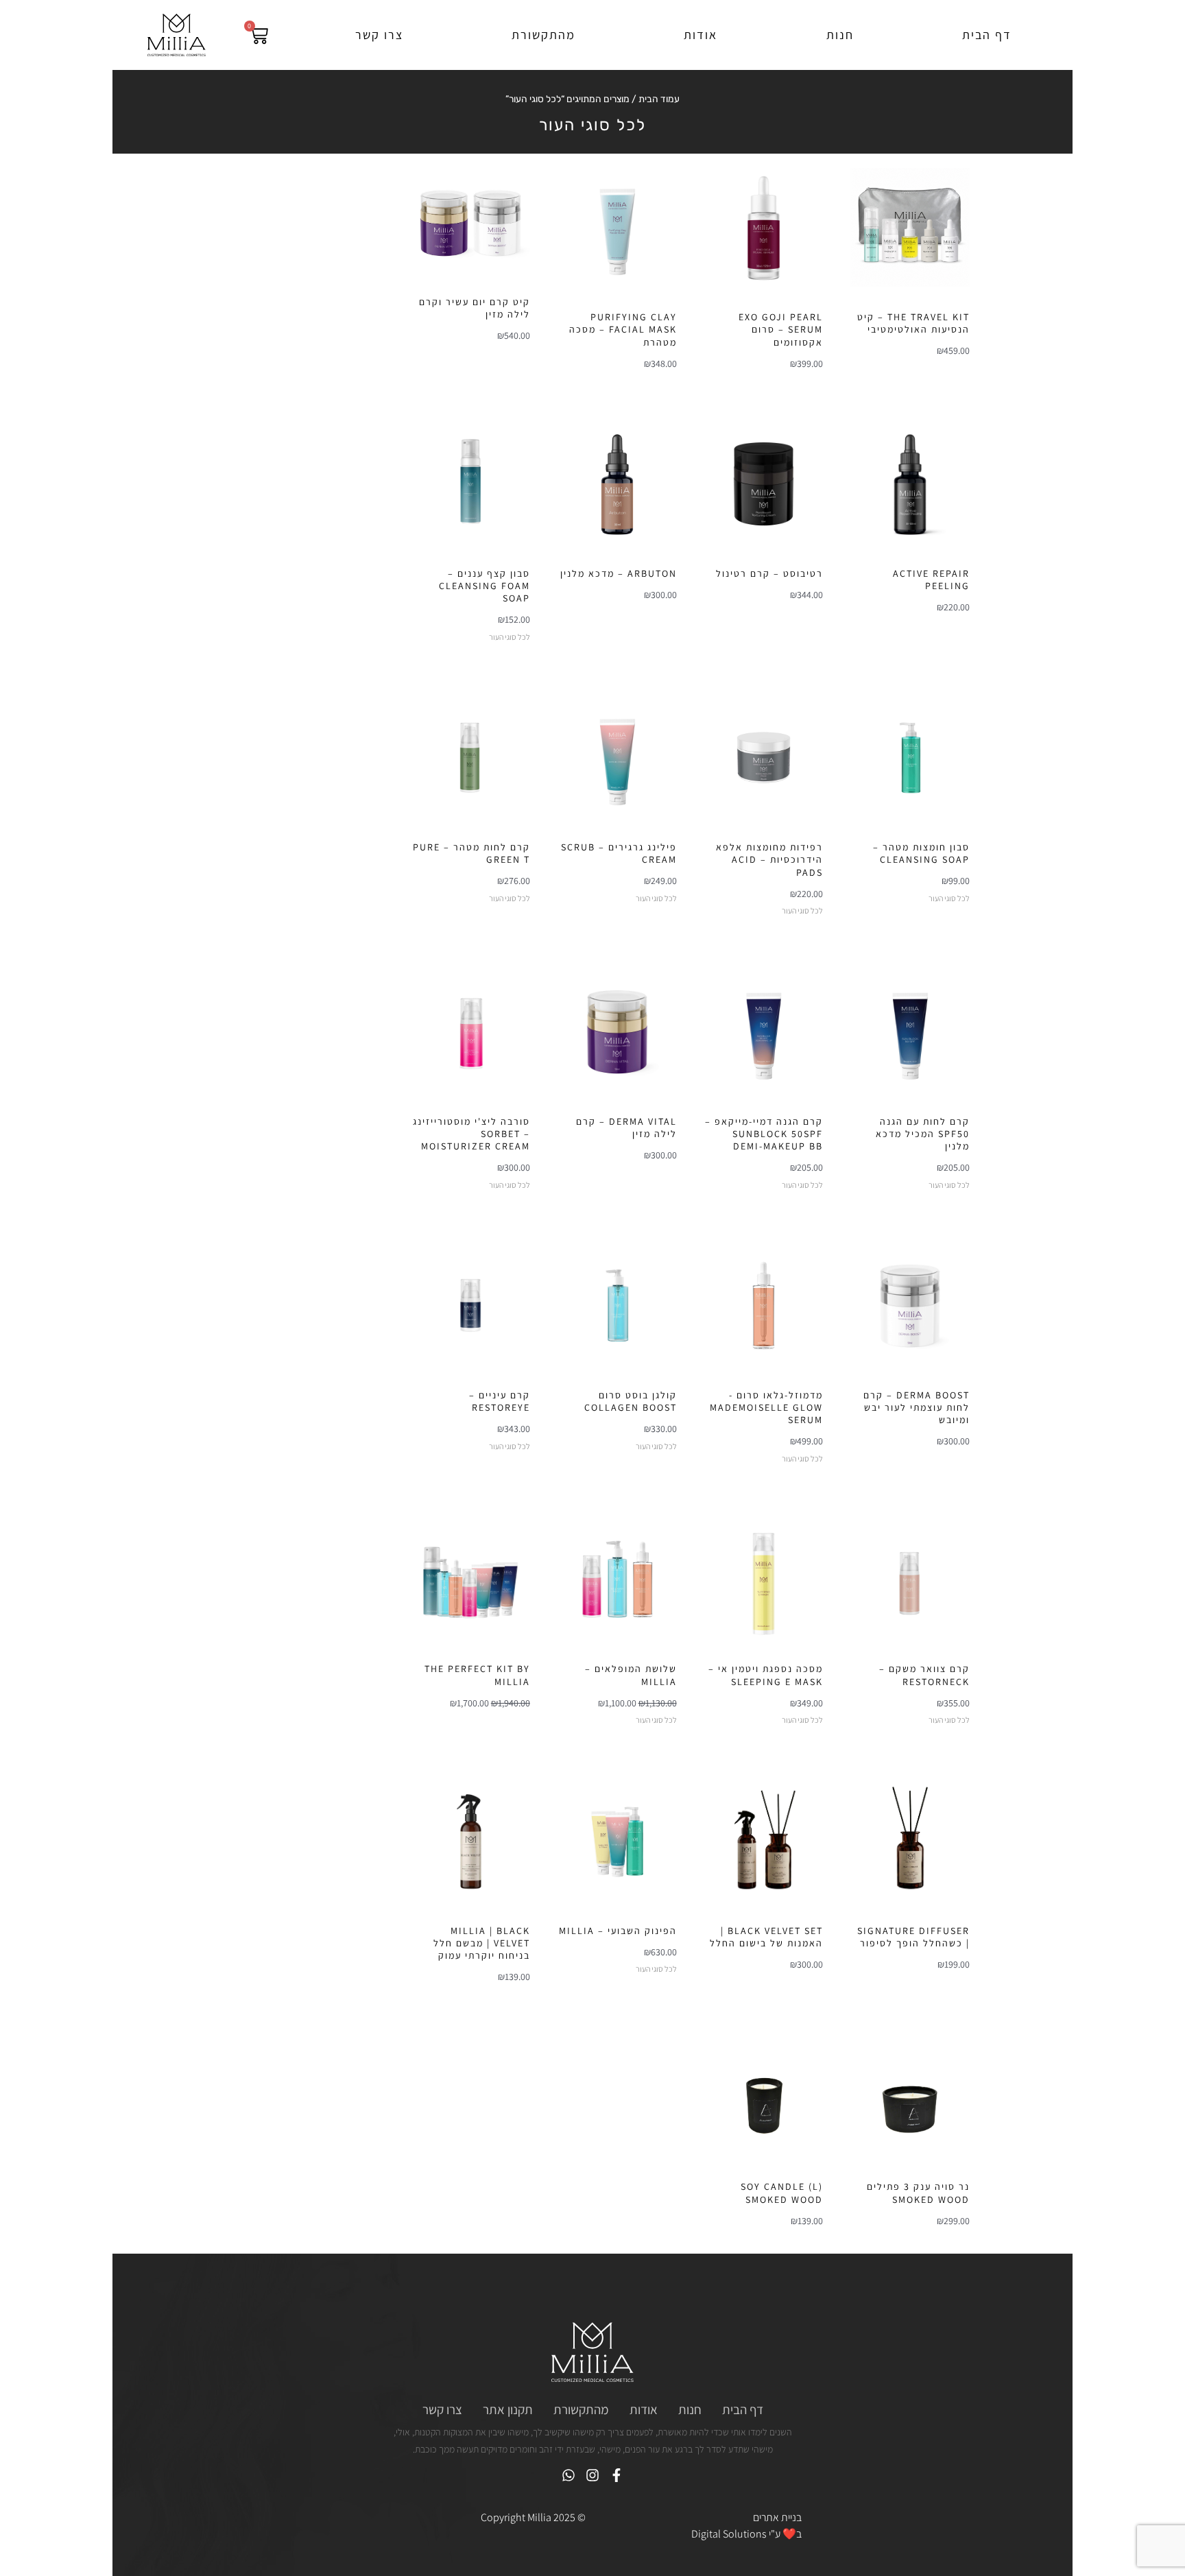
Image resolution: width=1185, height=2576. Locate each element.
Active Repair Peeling (931, 580)
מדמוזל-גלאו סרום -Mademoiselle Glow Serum (766, 1407)
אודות (701, 35)
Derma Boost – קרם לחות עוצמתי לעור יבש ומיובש (917, 1407)
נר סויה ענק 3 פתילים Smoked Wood (918, 2193)
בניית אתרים (777, 2517)
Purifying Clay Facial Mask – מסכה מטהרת (623, 329)
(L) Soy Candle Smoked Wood (782, 2193)
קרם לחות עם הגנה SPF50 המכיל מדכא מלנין (923, 1134)
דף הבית (987, 35)
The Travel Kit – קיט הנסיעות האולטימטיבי (913, 323)
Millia (539, 2517)
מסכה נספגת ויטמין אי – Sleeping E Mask (766, 1675)
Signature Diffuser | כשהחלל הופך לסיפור (913, 1937)
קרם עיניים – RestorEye (500, 1401)
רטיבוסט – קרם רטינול (769, 573)
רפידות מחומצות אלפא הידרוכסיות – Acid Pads (769, 859)
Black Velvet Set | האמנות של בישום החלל (766, 1937)
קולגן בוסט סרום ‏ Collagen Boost (631, 1401)
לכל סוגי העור (510, 637)
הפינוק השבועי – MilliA (618, 1931)
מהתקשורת (543, 35)
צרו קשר (379, 35)
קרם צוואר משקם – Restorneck (924, 1675)
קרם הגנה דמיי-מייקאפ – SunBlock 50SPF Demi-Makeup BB (764, 1134)
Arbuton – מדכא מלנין (619, 573)
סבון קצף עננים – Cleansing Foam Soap (484, 586)
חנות (840, 35)
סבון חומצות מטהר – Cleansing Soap (921, 853)
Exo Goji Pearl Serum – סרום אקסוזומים (781, 329)
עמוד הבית (659, 99)
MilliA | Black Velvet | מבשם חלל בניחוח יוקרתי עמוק (482, 1943)
